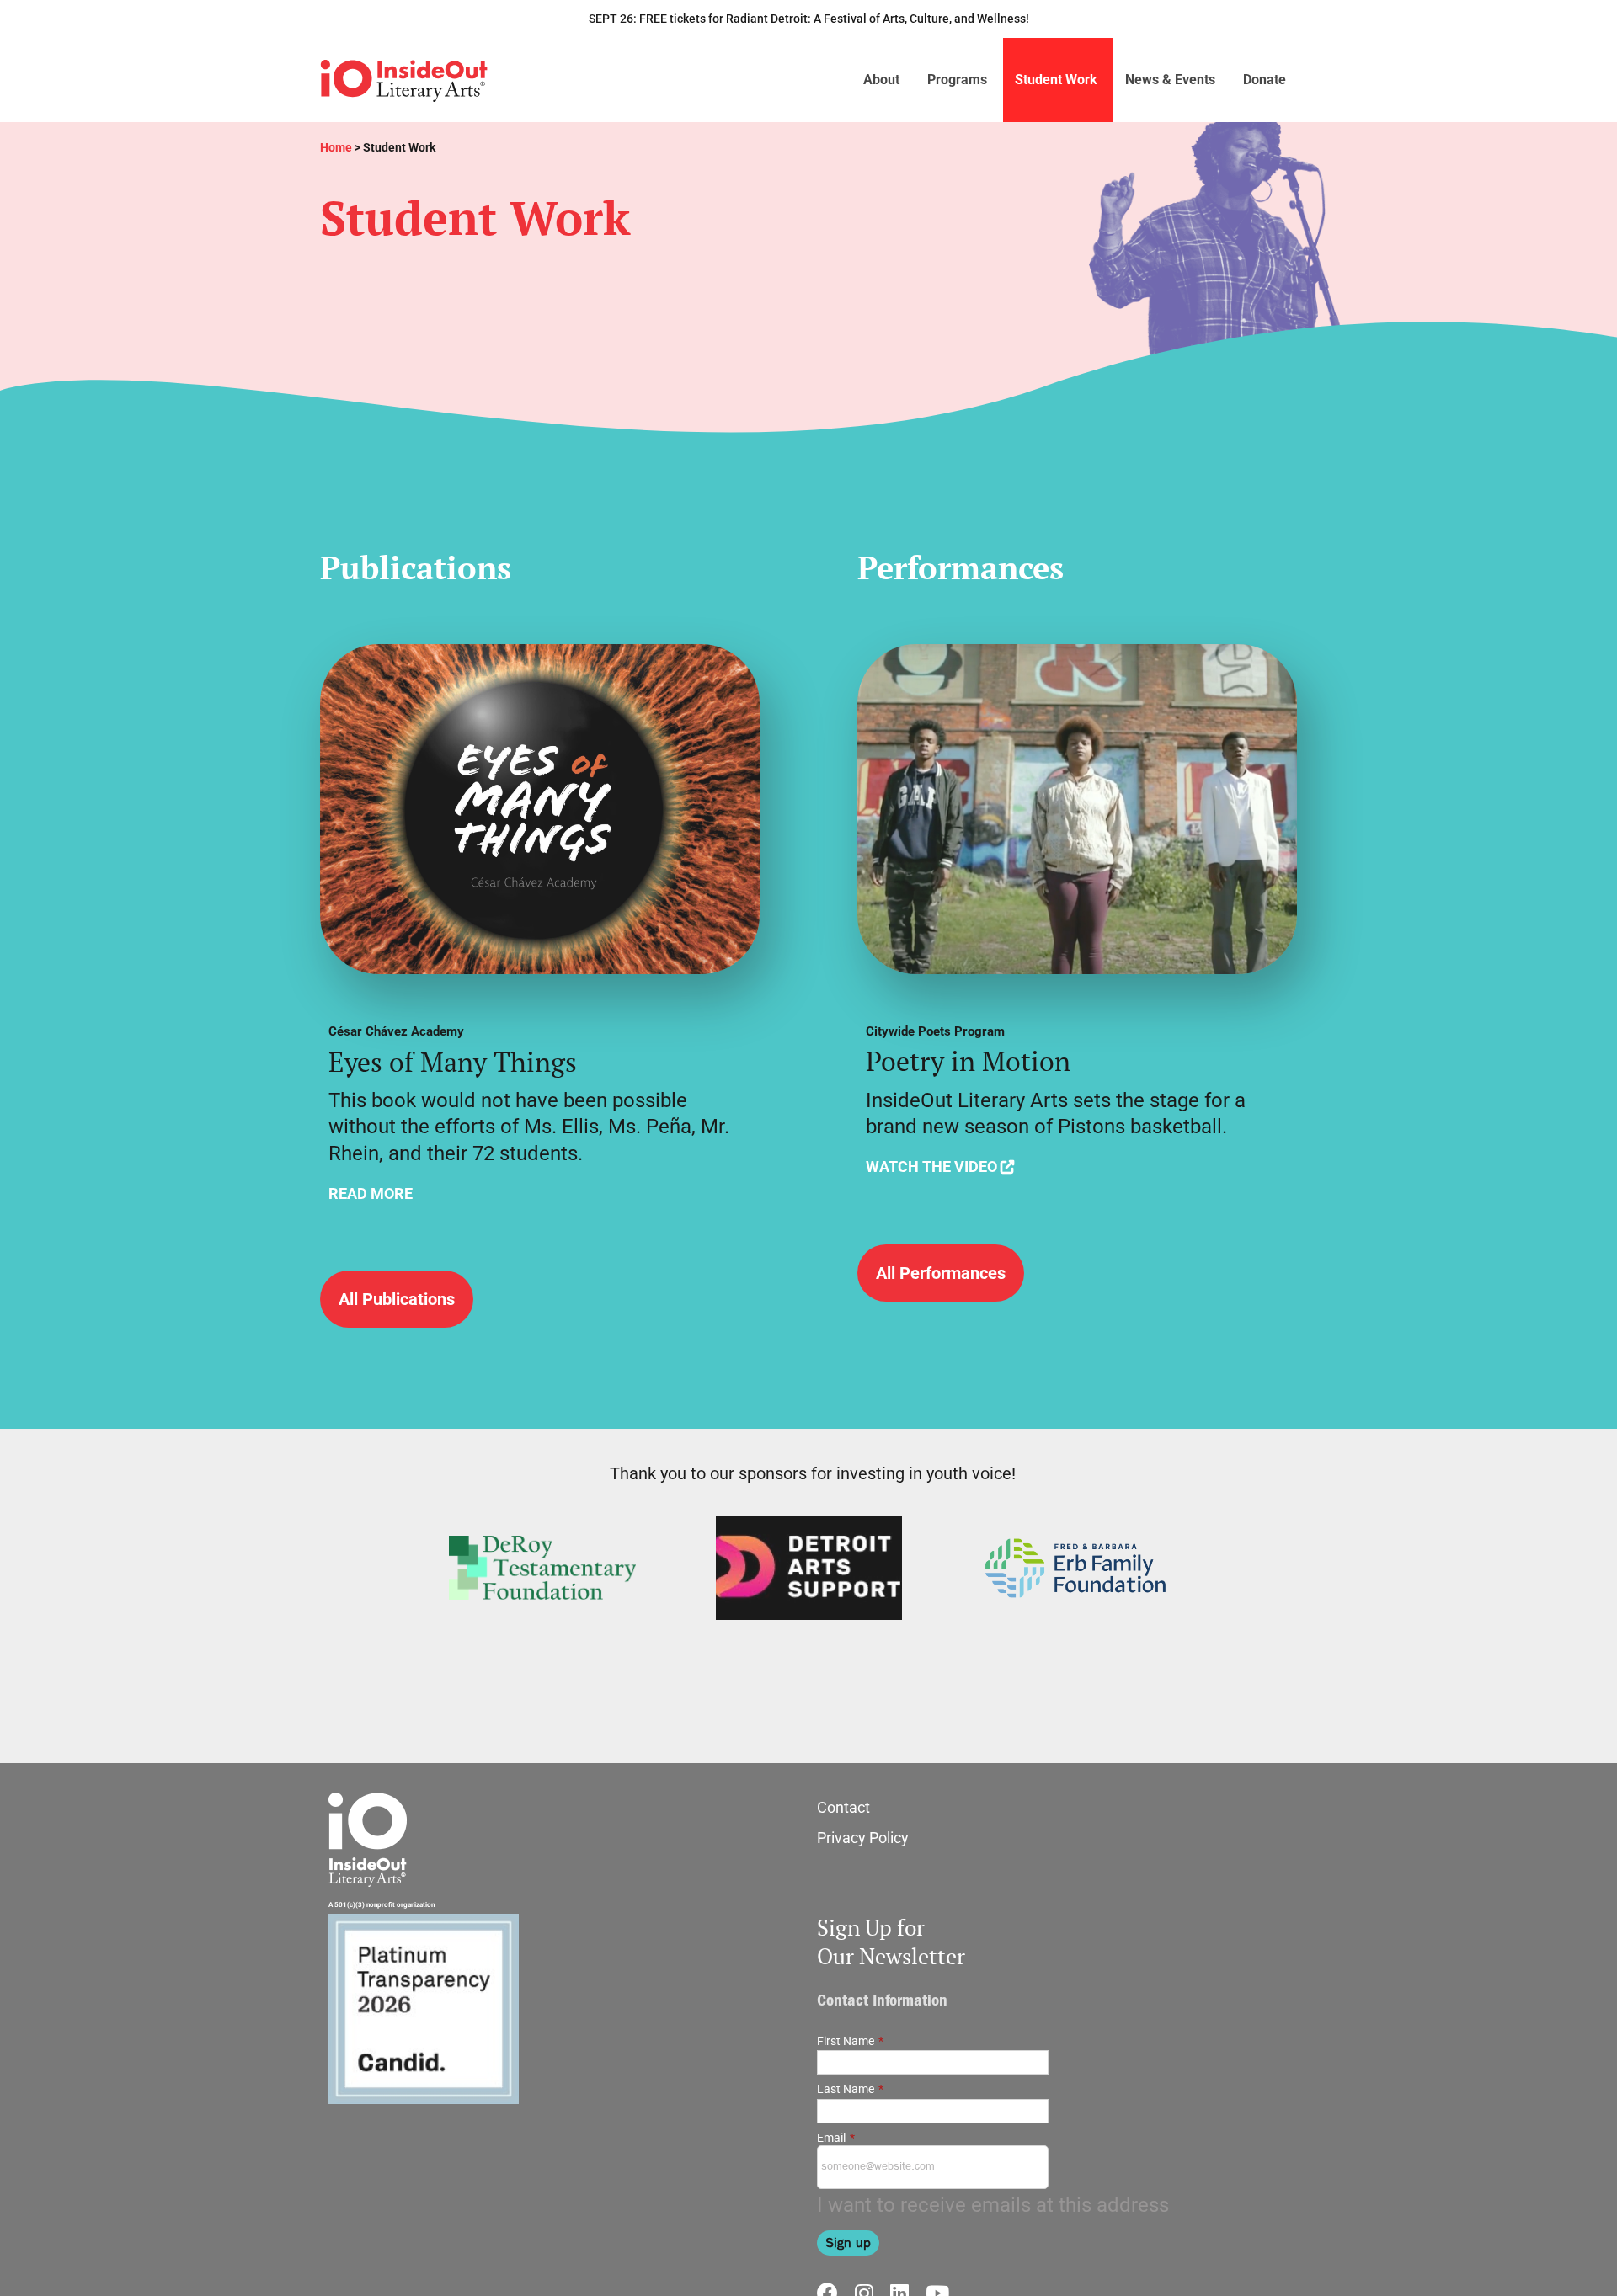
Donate (1265, 80)
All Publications (397, 1299)
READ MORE (371, 1193)
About (881, 80)
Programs (957, 80)
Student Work (1056, 80)
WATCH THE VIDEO (931, 1167)
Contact (843, 1807)
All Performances (941, 1273)
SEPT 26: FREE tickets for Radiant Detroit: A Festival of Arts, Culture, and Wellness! (809, 19)
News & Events (1170, 80)
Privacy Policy (863, 1838)
